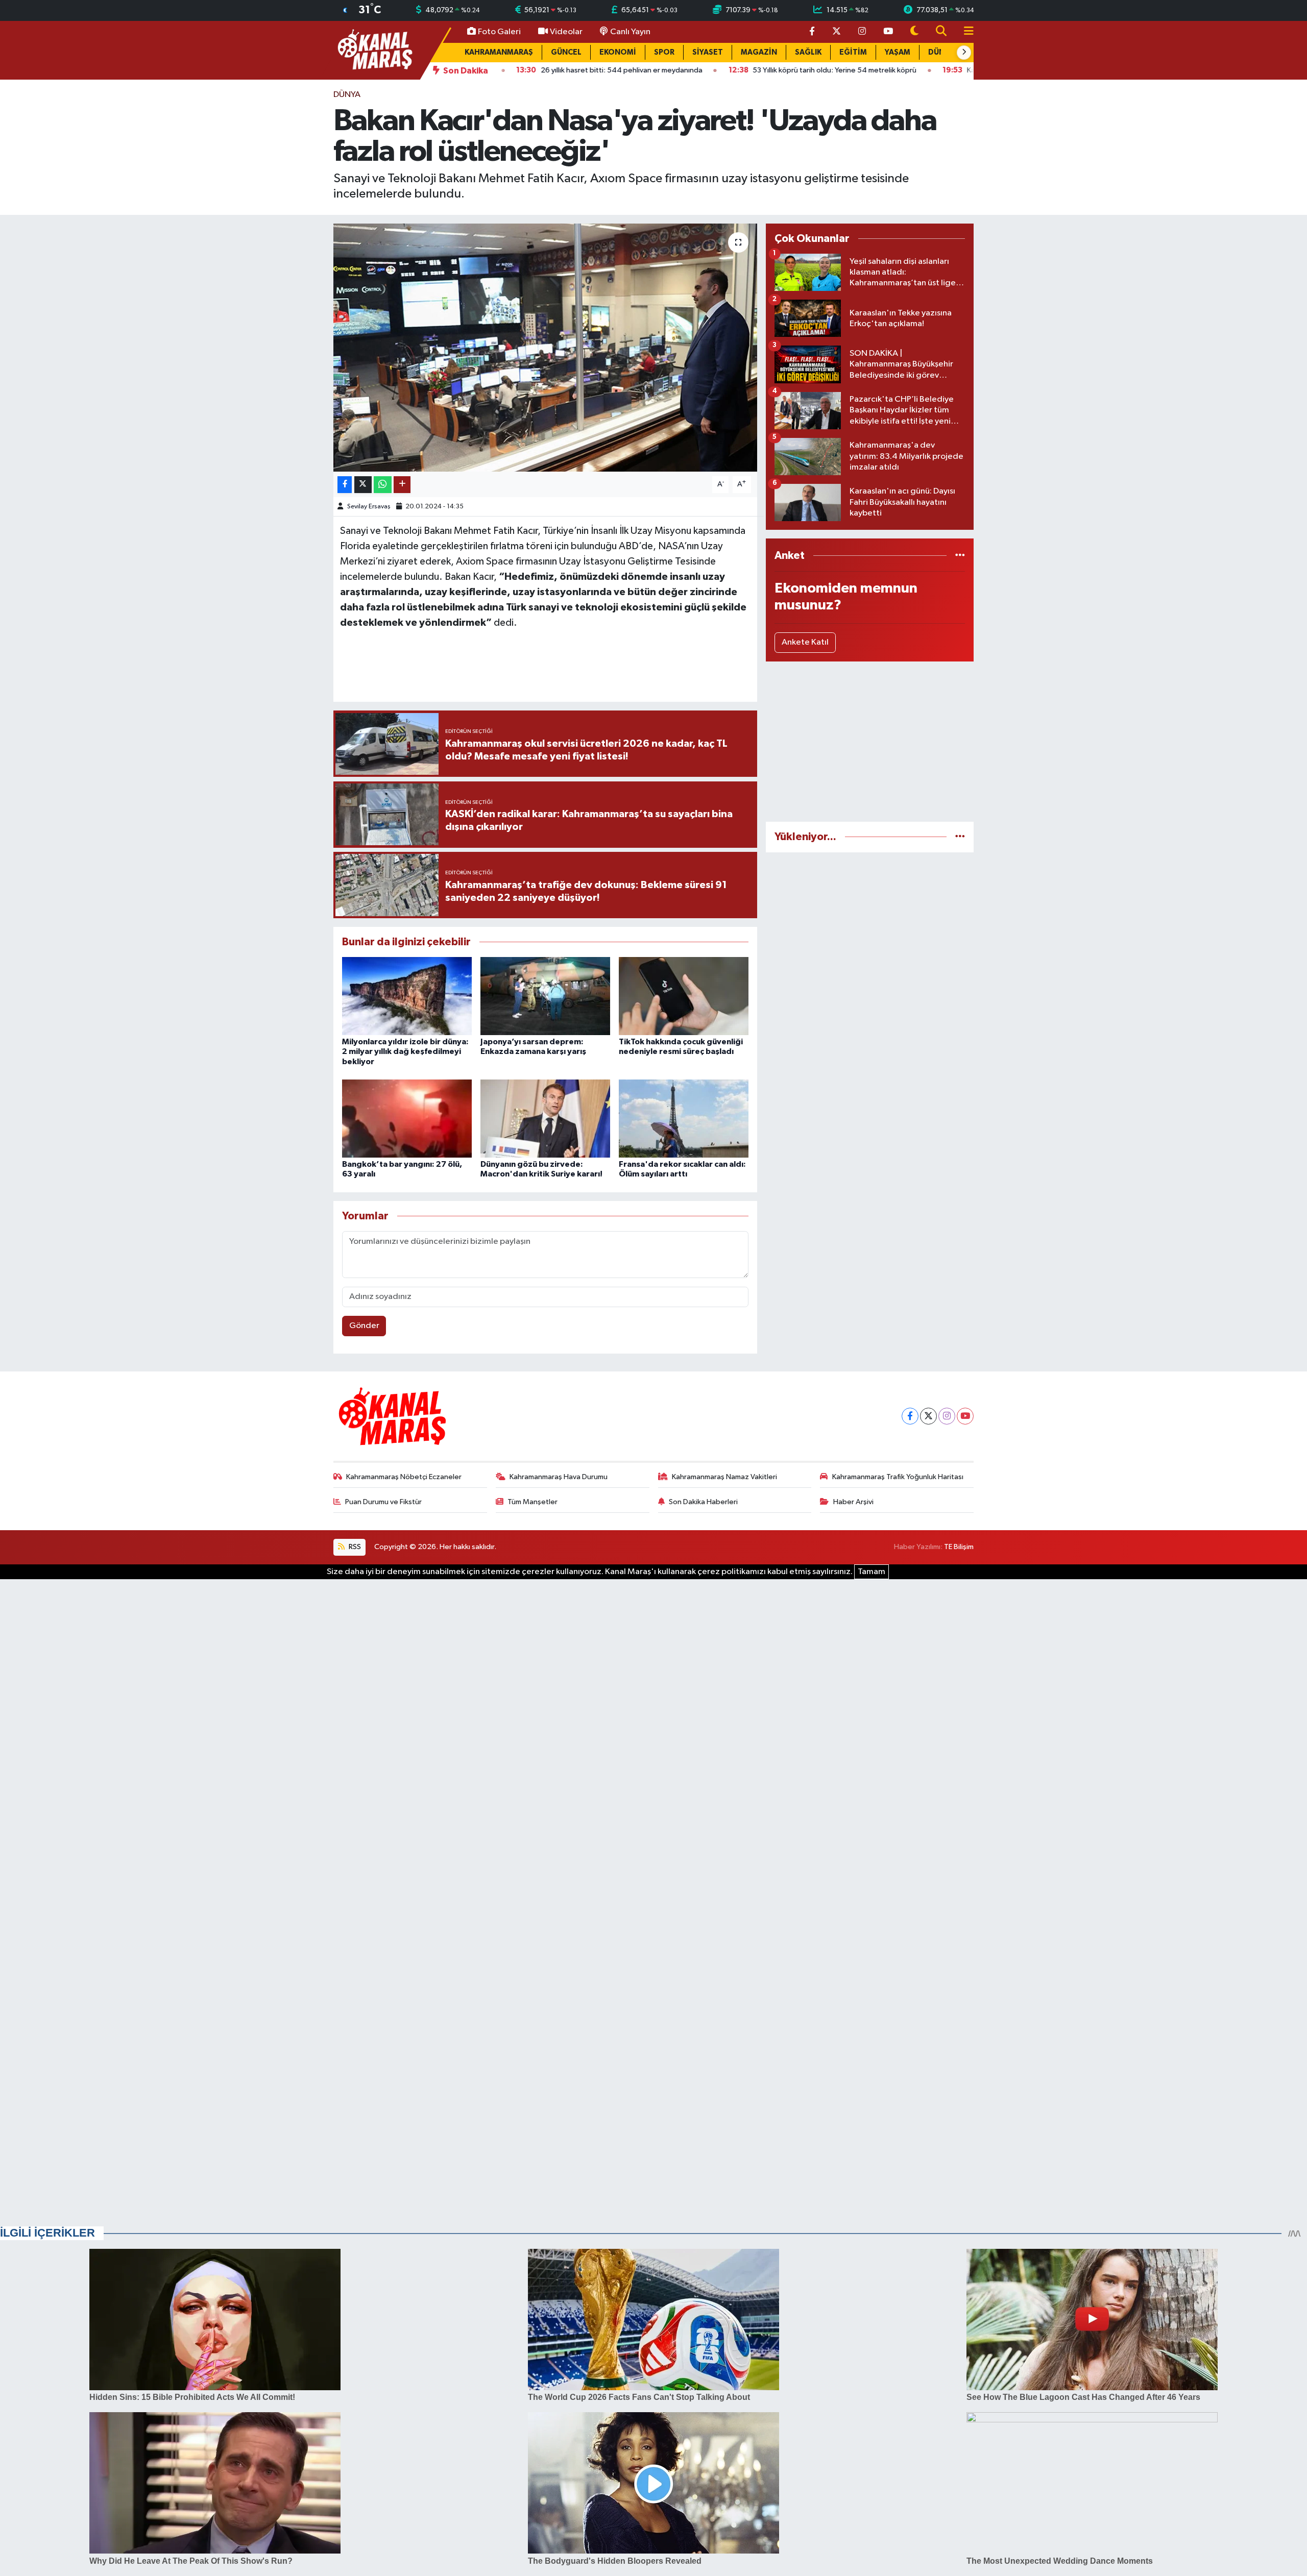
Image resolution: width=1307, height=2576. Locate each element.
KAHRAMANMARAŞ (499, 52)
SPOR (664, 52)
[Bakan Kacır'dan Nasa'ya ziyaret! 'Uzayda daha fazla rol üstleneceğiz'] (546, 348)
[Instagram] (947, 1416)
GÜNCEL (566, 52)
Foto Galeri (499, 32)
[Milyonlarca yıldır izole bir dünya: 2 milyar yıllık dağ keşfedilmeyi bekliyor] (407, 996)
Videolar (566, 32)
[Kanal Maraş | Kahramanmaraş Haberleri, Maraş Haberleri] (374, 50)
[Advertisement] (870, 742)
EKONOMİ (618, 52)
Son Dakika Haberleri (703, 1502)
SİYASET (708, 52)
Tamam (872, 1572)
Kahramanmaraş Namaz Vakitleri (724, 1477)
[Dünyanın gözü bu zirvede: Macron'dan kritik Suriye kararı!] (545, 1119)
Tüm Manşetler (533, 1502)
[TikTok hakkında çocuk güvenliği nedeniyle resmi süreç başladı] (684, 996)
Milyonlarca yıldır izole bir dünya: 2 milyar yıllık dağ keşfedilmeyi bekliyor (405, 1051)
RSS (354, 1547)
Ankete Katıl (805, 642)
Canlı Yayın (630, 32)
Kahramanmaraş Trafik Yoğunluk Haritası (898, 1477)
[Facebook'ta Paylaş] (345, 485)
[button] (964, 53)
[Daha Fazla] (402, 485)
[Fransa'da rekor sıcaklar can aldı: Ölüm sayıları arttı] (684, 1119)
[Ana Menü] (964, 32)
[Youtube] (965, 1416)
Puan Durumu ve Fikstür (383, 1502)
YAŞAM (898, 52)
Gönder (364, 1326)
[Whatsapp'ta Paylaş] (383, 485)
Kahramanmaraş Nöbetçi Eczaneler (404, 1477)
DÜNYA (347, 95)
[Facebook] (910, 1416)
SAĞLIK (808, 52)
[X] (928, 1416)
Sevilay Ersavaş (369, 507)
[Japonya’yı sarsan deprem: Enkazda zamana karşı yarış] (545, 996)
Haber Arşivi (853, 1502)
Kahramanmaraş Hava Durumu (559, 1477)
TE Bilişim (959, 1547)
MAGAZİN (759, 52)
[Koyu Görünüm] (914, 32)
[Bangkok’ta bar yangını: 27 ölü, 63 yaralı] (407, 1119)
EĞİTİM (853, 52)
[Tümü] (960, 556)
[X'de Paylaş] (363, 485)
